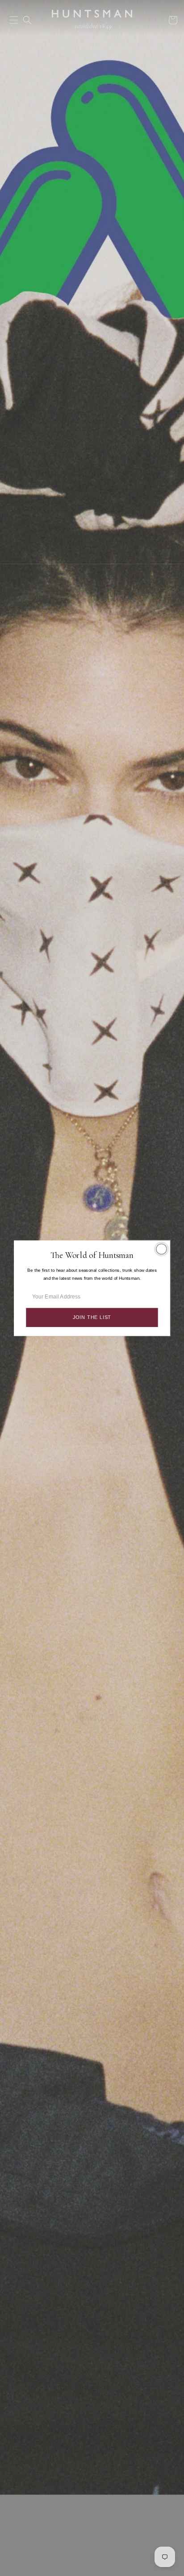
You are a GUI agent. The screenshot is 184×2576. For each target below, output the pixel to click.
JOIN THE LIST (92, 1317)
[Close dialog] (161, 1249)
